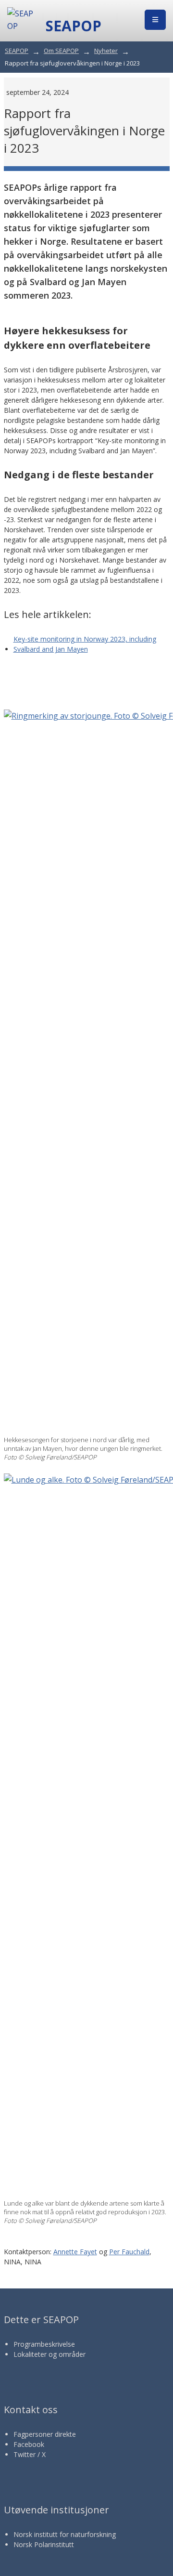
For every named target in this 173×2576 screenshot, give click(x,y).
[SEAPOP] (22, 20)
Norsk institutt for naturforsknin (63, 2534)
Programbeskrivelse (44, 2344)
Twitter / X (30, 2454)
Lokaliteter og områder (49, 2354)
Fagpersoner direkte (45, 2434)
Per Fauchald (129, 2252)
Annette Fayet (75, 2252)
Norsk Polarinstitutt (44, 2544)
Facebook (29, 2444)
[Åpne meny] (155, 20)
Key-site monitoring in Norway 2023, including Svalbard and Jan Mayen (85, 644)
